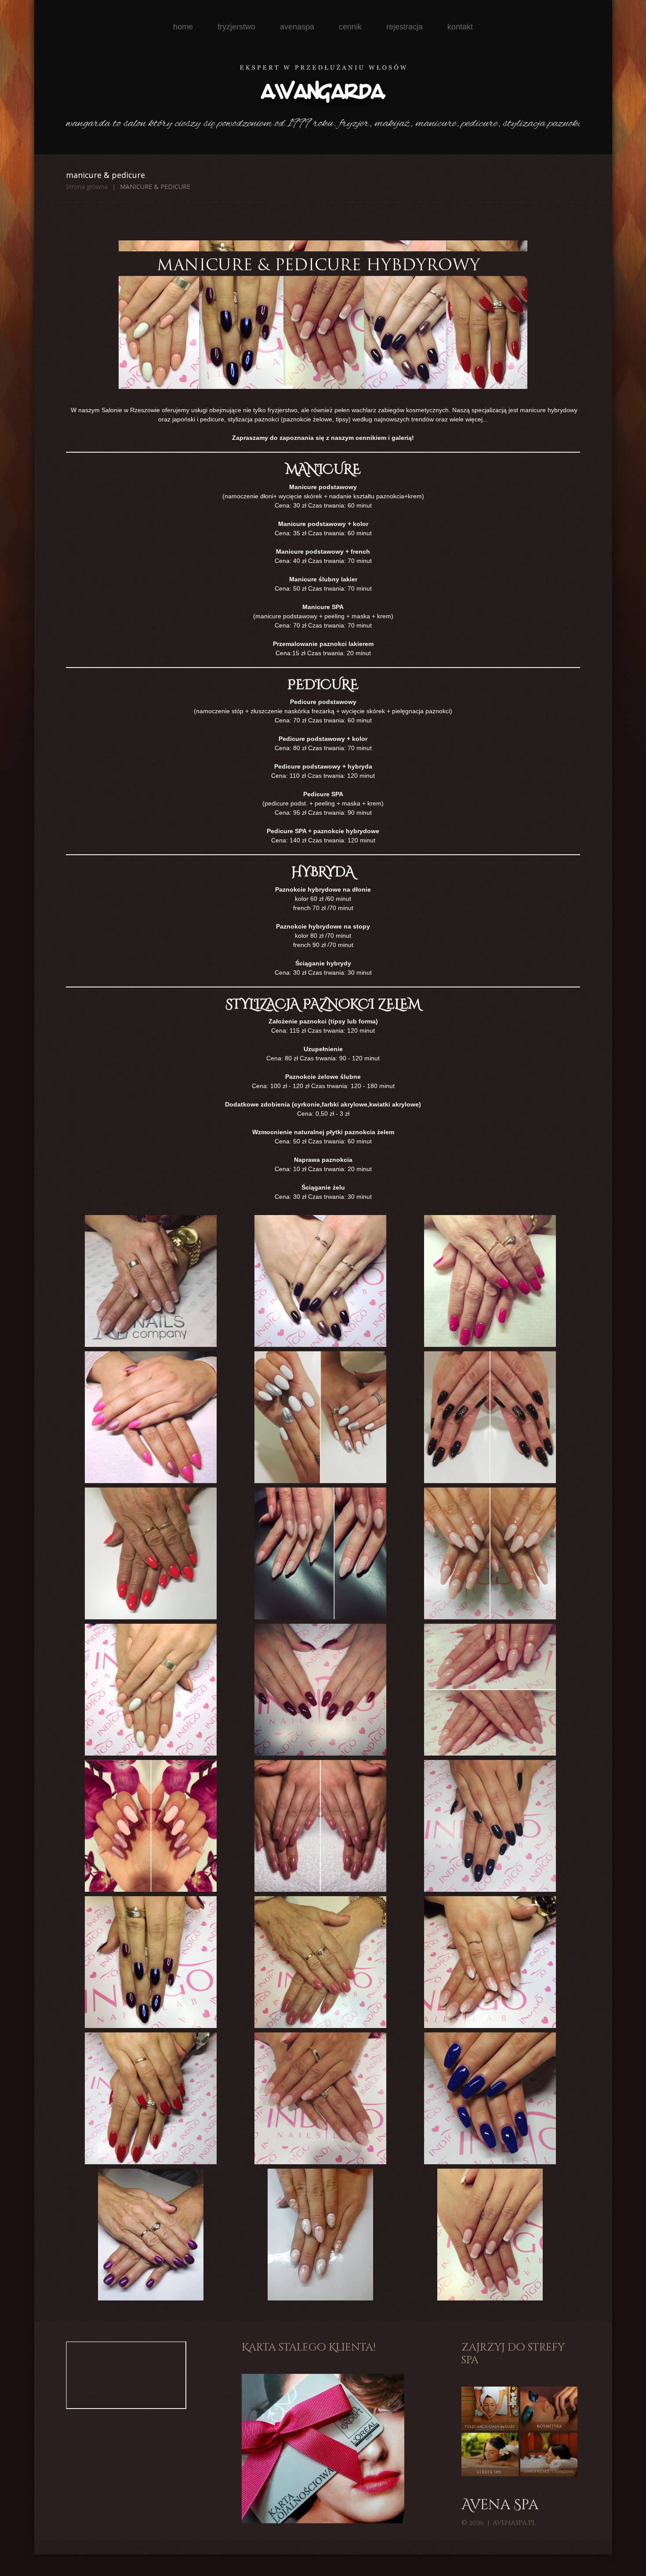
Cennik (350, 27)
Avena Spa (500, 2505)
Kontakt (460, 27)
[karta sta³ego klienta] (323, 2448)
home (183, 27)
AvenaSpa (297, 27)
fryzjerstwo (236, 27)
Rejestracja (405, 27)
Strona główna (87, 187)
